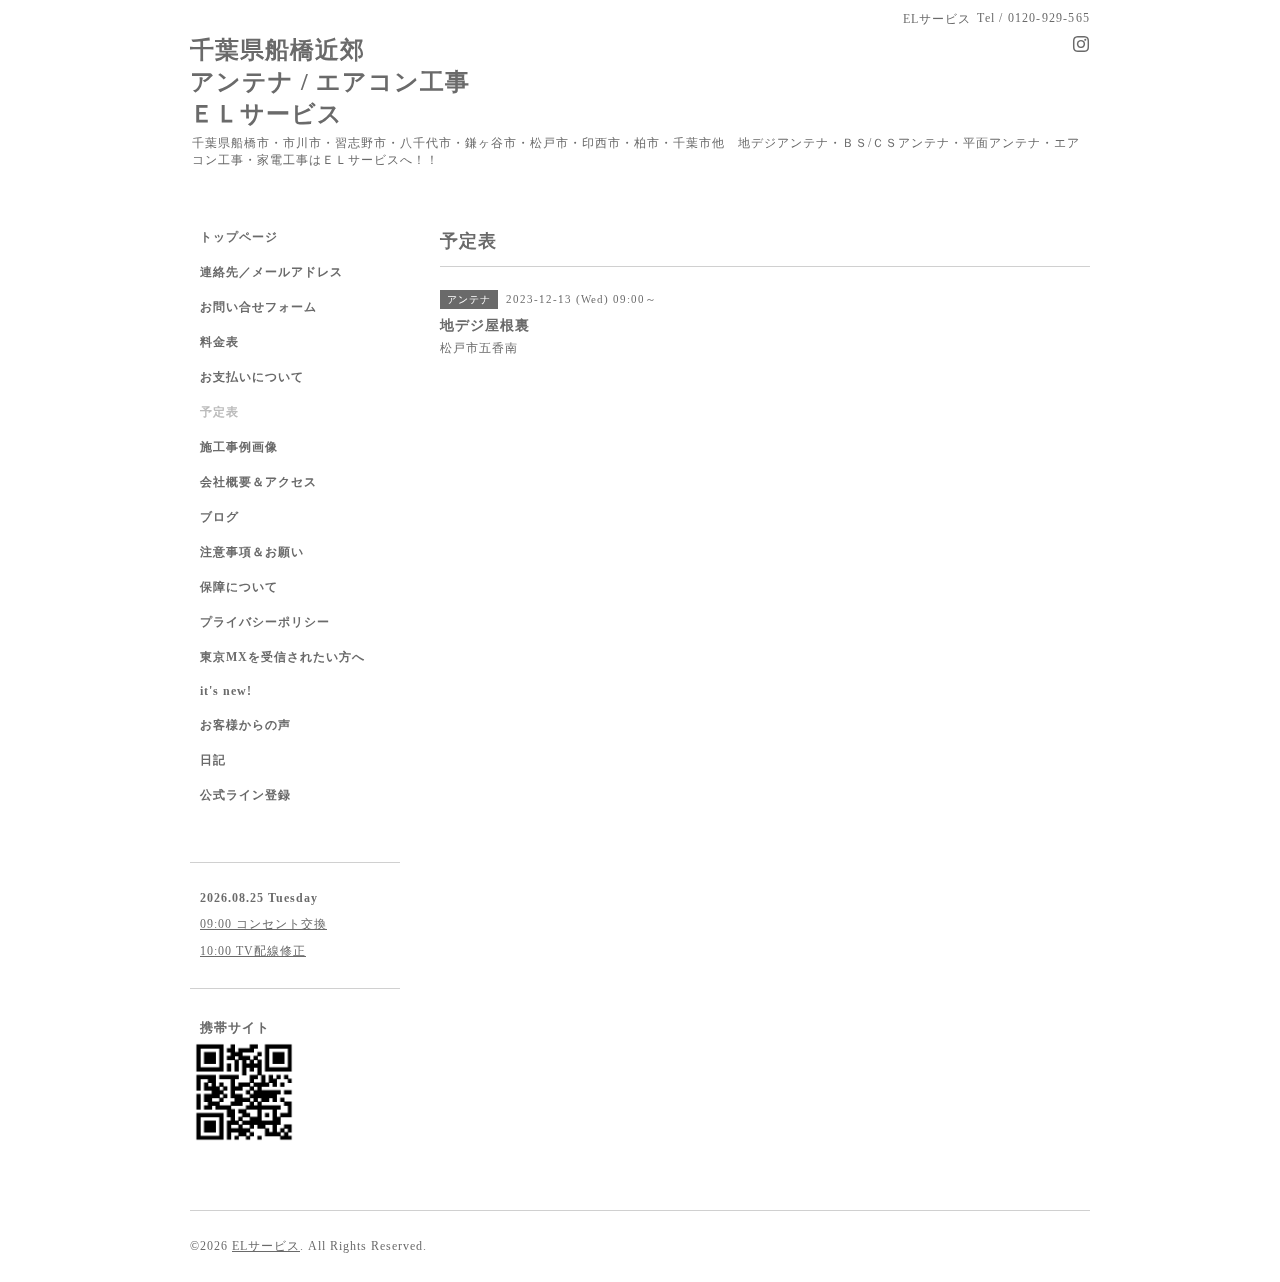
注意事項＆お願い (252, 552)
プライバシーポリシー (265, 622)
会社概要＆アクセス (258, 482)
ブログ (219, 517)
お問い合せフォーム (258, 307)
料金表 (219, 342)
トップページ (239, 237)
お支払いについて (252, 377)
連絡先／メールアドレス (271, 272)
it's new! (226, 691)
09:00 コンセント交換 (263, 924)
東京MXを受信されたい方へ (282, 657)
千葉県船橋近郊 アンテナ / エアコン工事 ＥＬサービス (330, 81)
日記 (213, 760)
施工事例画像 (239, 447)
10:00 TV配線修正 (253, 951)
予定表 (219, 412)
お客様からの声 (245, 725)
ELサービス (266, 1246)
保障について (239, 587)
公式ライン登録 (245, 795)
